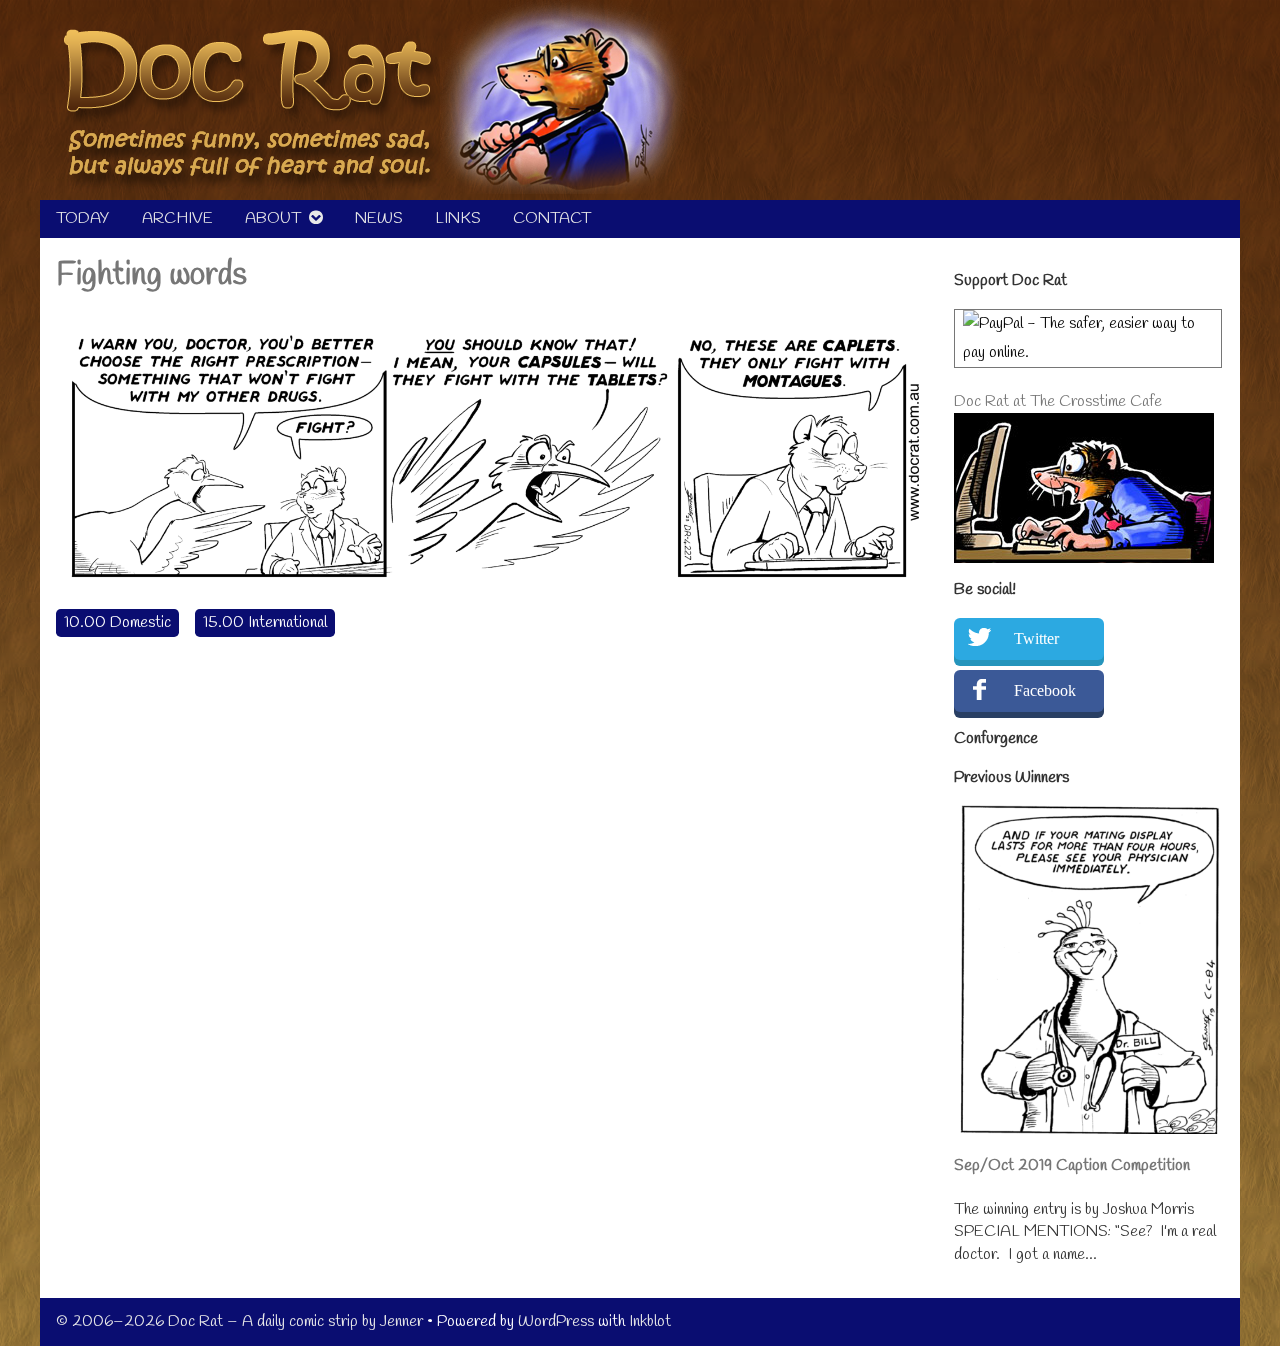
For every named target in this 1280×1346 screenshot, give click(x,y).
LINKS (458, 218)
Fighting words (151, 275)
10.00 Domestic (117, 622)
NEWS (379, 218)
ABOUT (273, 218)
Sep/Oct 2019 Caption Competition (1072, 1165)
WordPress (556, 1321)
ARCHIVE (177, 218)
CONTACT (552, 218)
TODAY (83, 218)
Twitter (1036, 638)
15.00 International (265, 622)
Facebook (1045, 690)
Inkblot (650, 1321)
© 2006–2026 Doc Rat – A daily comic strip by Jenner (239, 1321)
